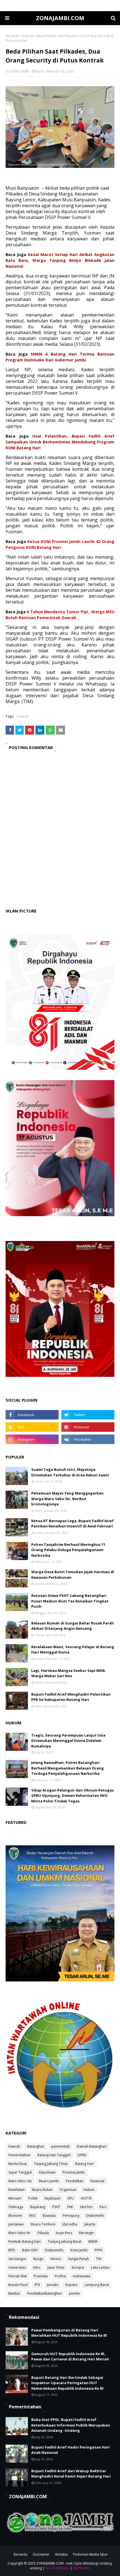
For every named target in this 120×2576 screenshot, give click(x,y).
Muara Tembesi (43, 2224)
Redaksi (61, 2554)
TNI (99, 2259)
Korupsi (78, 2267)
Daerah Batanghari (92, 2146)
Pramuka (41, 2276)
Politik (33, 2198)
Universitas (17, 2267)
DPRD (82, 2155)
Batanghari (36, 2146)
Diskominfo (95, 2216)
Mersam (15, 2198)
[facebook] (32, 1415)
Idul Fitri (86, 2207)
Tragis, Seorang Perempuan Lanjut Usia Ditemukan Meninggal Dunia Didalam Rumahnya (68, 1741)
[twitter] (88, 1415)
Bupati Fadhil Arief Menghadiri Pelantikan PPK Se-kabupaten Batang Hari (71, 1697)
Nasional (97, 2181)
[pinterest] (88, 1427)
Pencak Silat (18, 2276)
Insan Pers (64, 2233)
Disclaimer (41, 2554)
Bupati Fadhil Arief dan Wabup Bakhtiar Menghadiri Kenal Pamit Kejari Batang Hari (71, 2474)
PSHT (56, 2207)
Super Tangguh (20, 2172)
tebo (37, 2267)
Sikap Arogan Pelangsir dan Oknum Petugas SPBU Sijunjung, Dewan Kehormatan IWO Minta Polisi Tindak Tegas (73, 1796)
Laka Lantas (100, 2267)
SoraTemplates (57, 2568)
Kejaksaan (53, 2198)
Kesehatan (17, 2190)
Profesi (60, 2276)
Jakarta (90, 2224)
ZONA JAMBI (19, 71)
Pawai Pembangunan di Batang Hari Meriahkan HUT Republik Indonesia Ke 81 (69, 2333)
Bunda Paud (18, 2285)
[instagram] (32, 1439)
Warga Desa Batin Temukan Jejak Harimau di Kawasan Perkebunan (73, 1575)
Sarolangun (17, 2259)
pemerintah (61, 2146)
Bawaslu (49, 2216)
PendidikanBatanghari (45, 2293)
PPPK (99, 2250)
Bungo (38, 2259)
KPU (71, 2198)
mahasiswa (82, 2276)
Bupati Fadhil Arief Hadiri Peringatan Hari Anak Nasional (70, 2450)
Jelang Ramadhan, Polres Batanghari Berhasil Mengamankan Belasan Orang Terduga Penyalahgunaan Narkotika (68, 1768)
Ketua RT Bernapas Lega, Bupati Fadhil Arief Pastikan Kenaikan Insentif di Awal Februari (73, 1524)
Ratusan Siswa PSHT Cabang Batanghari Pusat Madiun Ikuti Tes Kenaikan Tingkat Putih (70, 1601)
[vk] (88, 1439)
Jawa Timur (56, 2267)
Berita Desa (18, 2164)
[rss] (32, 1427)
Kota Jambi (79, 2250)
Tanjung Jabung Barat (65, 2241)
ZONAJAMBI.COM (60, 18)
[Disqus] (60, 835)
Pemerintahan (19, 2155)
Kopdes (71, 2285)
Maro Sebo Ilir (19, 2233)
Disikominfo (54, 2250)
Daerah (28, 36)
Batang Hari (84, 2164)
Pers (103, 2207)
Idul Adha (70, 2224)
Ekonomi (15, 2216)
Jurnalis (53, 2285)
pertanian (16, 2224)
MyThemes (82, 2568)
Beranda (12, 36)
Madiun (14, 2293)
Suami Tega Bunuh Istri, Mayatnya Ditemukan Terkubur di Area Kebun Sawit (70, 1472)
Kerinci (56, 2259)
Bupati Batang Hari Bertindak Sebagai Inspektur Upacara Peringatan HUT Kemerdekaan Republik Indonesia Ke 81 (68, 2383)
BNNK (93, 2241)
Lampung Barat (97, 2285)
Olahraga (16, 2207)
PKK (70, 2207)
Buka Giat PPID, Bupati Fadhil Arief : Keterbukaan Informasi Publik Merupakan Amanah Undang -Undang (71, 2425)
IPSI (37, 2285)
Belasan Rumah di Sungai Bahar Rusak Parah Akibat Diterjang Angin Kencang (73, 1626)
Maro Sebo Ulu (20, 2181)
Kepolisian (47, 2172)
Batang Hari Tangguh (54, 2155)
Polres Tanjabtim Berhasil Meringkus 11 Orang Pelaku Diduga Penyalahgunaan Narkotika (68, 1550)
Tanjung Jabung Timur (51, 2164)
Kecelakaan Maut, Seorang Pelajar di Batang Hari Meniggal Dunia (73, 1650)
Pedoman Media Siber (91, 2554)
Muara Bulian (42, 2190)
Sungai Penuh (79, 2259)
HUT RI (86, 2198)
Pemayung (71, 2216)
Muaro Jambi (49, 2181)
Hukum (89, 2190)
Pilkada (43, 2233)
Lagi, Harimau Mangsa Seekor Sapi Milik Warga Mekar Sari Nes (68, 1673)
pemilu (74, 2293)
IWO (32, 2216)
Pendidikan (75, 2181)
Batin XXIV (30, 2250)
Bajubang (38, 2207)
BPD (12, 2250)
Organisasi (68, 2190)
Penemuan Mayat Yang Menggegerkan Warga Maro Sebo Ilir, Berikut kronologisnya (67, 1499)
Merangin (86, 2233)
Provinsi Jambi (74, 2172)
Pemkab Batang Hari (25, 2241)
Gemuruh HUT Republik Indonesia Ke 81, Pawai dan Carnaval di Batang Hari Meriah (70, 2357)
